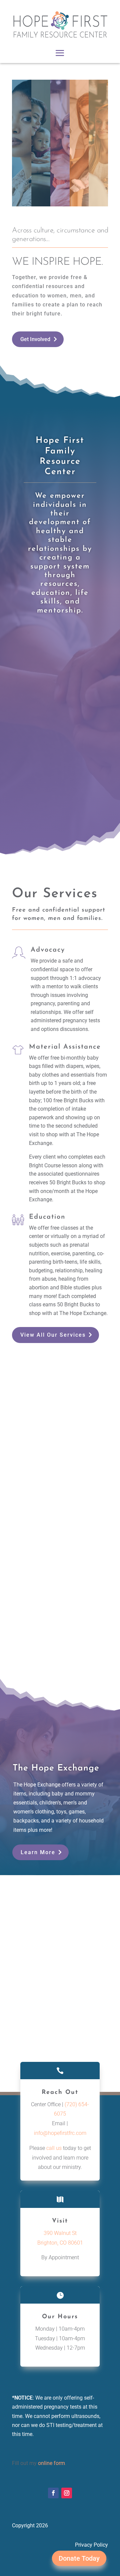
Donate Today (79, 2558)
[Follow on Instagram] (67, 2493)
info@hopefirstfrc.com (60, 2133)
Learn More (38, 1852)
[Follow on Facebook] (53, 2493)
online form (51, 2463)
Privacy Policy (91, 2545)
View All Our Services (53, 1335)
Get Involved (35, 339)
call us (54, 2148)
